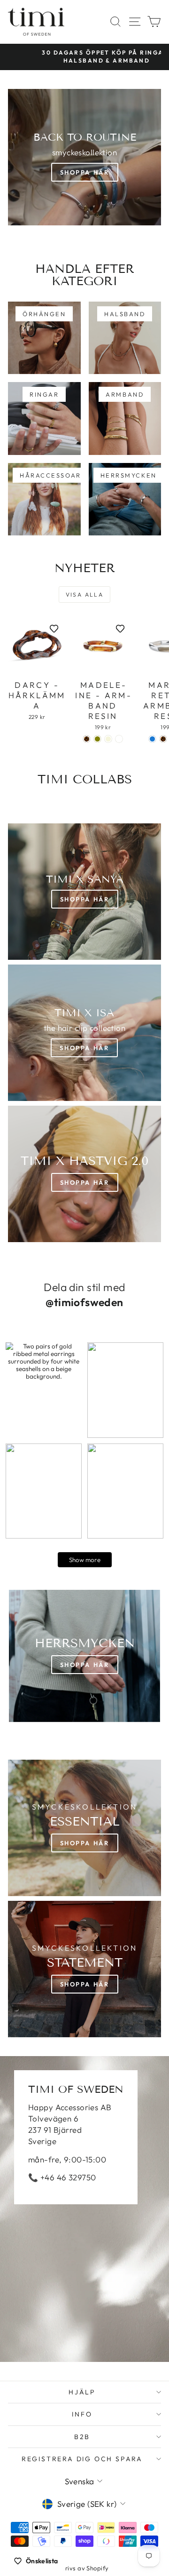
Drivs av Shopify (85, 2568)
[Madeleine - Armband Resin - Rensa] (119, 739)
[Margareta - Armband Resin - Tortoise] (163, 739)
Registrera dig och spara (82, 2459)
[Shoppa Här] (84, 1033)
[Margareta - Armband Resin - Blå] (152, 739)
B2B (82, 2437)
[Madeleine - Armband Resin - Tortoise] (87, 739)
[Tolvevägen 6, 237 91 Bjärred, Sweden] (84, 2209)
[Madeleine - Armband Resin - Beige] (108, 739)
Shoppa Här (85, 172)
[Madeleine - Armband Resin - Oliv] (97, 739)
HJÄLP (82, 2392)
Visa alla (85, 594)
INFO (82, 2414)
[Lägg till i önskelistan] (54, 629)
